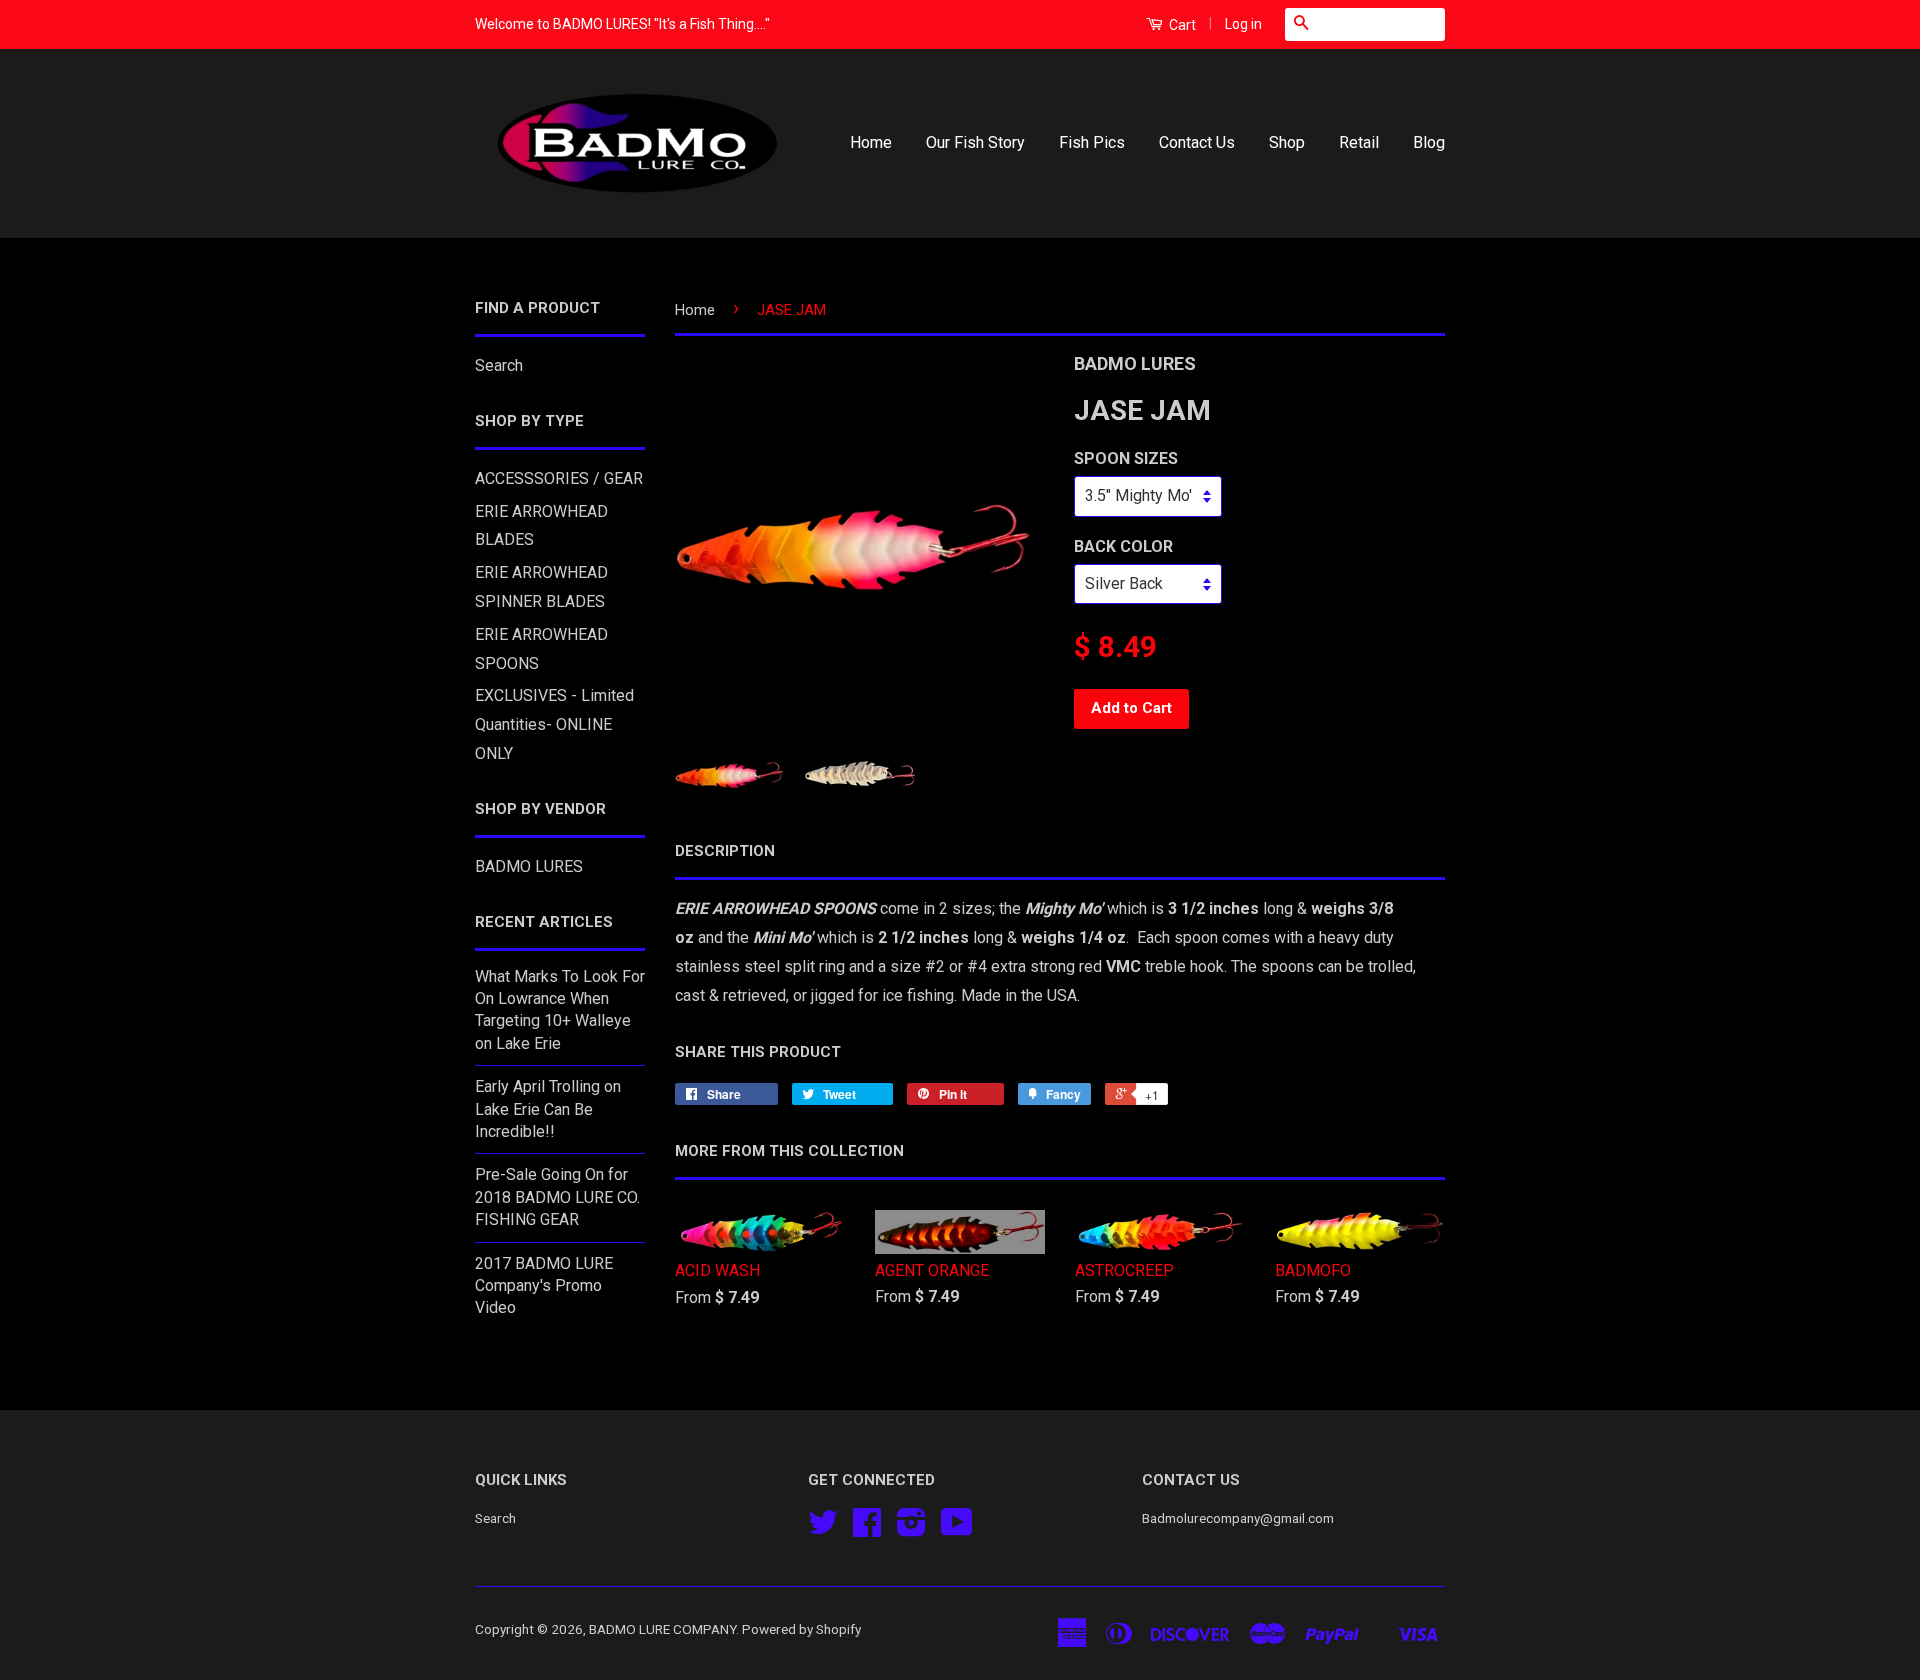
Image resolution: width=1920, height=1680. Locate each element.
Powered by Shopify (801, 1629)
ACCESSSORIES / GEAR (559, 478)
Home (871, 142)
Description (725, 851)
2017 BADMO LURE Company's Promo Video (544, 1286)
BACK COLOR (1123, 546)
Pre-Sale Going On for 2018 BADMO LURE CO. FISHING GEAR (557, 1197)
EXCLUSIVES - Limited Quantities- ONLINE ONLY (554, 724)
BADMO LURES (529, 866)
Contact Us (1197, 142)
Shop (1287, 142)
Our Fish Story (975, 142)
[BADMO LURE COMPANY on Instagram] (911, 1529)
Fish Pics (1092, 142)
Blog (1429, 142)
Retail (1359, 142)
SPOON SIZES (1126, 458)
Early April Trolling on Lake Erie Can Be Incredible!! (548, 1109)
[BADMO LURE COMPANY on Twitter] (823, 1529)
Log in (1243, 24)
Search (499, 365)
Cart (1181, 25)
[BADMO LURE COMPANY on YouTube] (957, 1529)
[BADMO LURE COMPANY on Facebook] (867, 1529)
